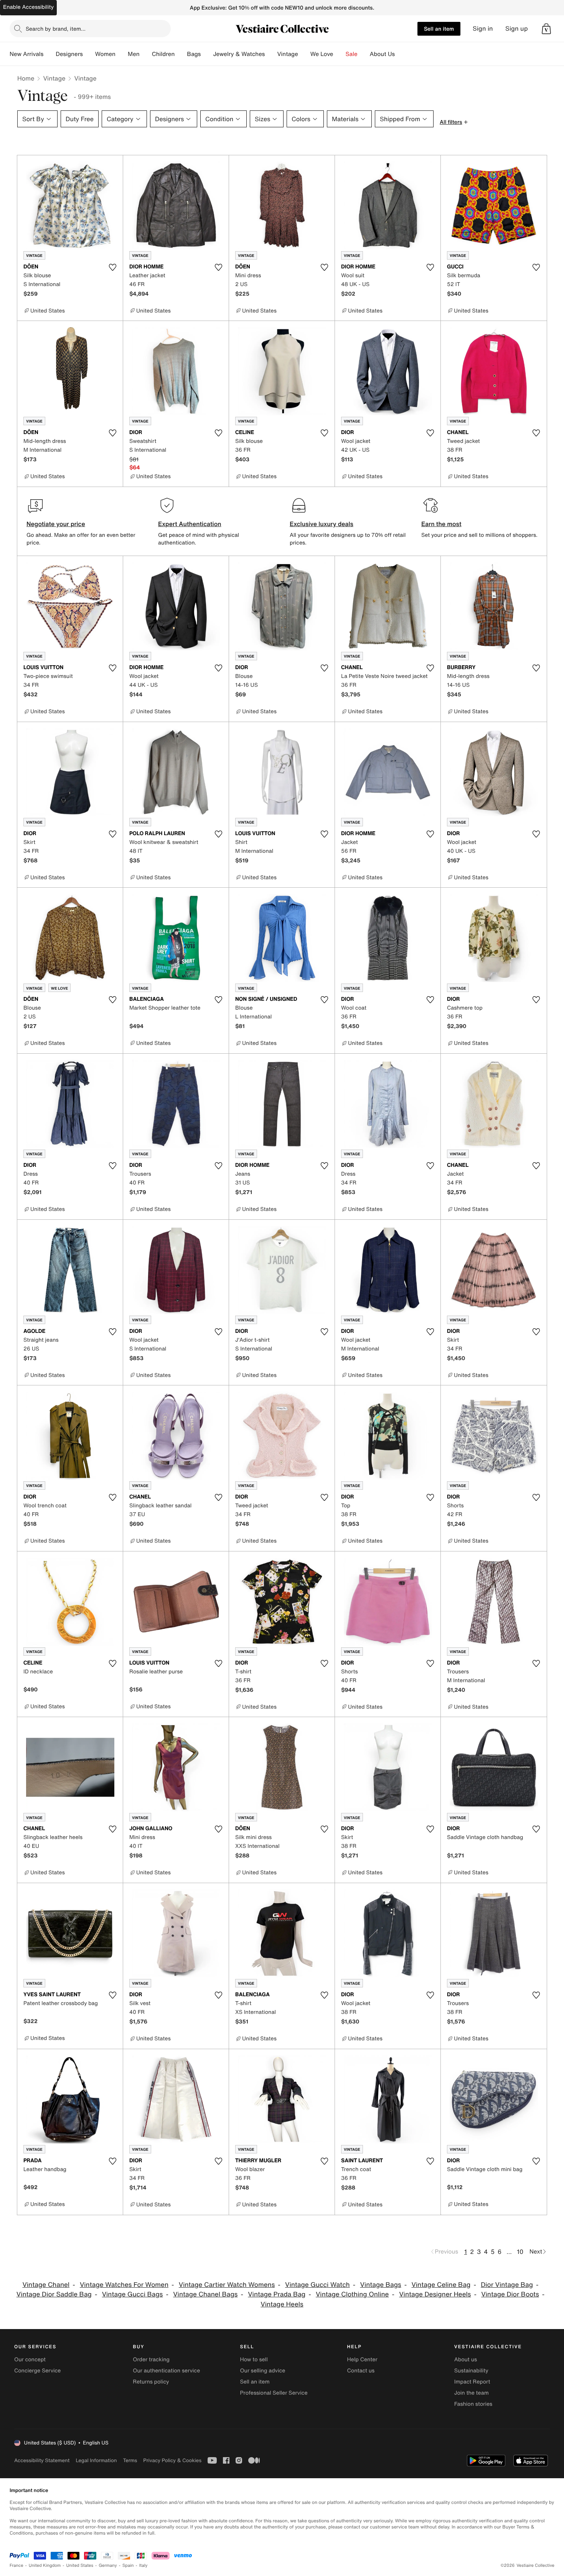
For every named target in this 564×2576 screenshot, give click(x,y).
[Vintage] (304, 54)
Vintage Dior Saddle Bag (54, 2294)
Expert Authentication (190, 524)
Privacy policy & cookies (172, 2460)
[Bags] (207, 54)
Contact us (361, 2371)
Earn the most (441, 524)
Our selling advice (262, 2371)
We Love (322, 54)
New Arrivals (26, 54)
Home (26, 78)
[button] (546, 29)
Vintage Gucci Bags (133, 2294)
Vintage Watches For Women (124, 2285)
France (16, 2565)
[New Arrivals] (49, 54)
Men (134, 54)
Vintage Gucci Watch (317, 2285)
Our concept (30, 2360)
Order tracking (151, 2360)
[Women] (122, 54)
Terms (130, 2460)
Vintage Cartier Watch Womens (227, 2285)
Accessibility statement (42, 2460)
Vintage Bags (381, 2285)
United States (80, 2565)
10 (520, 2252)
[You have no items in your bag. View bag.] (546, 29)
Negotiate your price (56, 524)
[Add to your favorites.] (112, 267)
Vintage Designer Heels (435, 2294)
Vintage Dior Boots (510, 2294)
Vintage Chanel (46, 2285)
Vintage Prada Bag (277, 2294)
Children (163, 54)
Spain (128, 2565)
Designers (69, 54)
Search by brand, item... (56, 29)
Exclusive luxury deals (322, 524)
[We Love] (340, 54)
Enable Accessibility (28, 7)
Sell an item (439, 29)
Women (105, 54)
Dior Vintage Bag (507, 2285)
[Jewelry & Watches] (271, 54)
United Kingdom (45, 2565)
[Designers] (89, 54)
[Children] (181, 54)
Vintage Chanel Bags (205, 2294)
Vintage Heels (282, 2304)
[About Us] (401, 54)
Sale (352, 54)
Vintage (287, 54)
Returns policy (151, 2382)
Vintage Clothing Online (352, 2294)
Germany (108, 2565)
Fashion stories (473, 2404)
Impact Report (472, 2382)
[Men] (146, 54)
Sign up (517, 29)
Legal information (96, 2460)
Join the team (472, 2393)
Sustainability (471, 2371)
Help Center (362, 2360)
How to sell (254, 2360)
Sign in (483, 29)
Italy (143, 2565)
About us (466, 2360)
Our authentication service (166, 2371)
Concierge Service (37, 2371)
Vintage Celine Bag (441, 2285)
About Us (382, 54)
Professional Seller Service (274, 2393)
